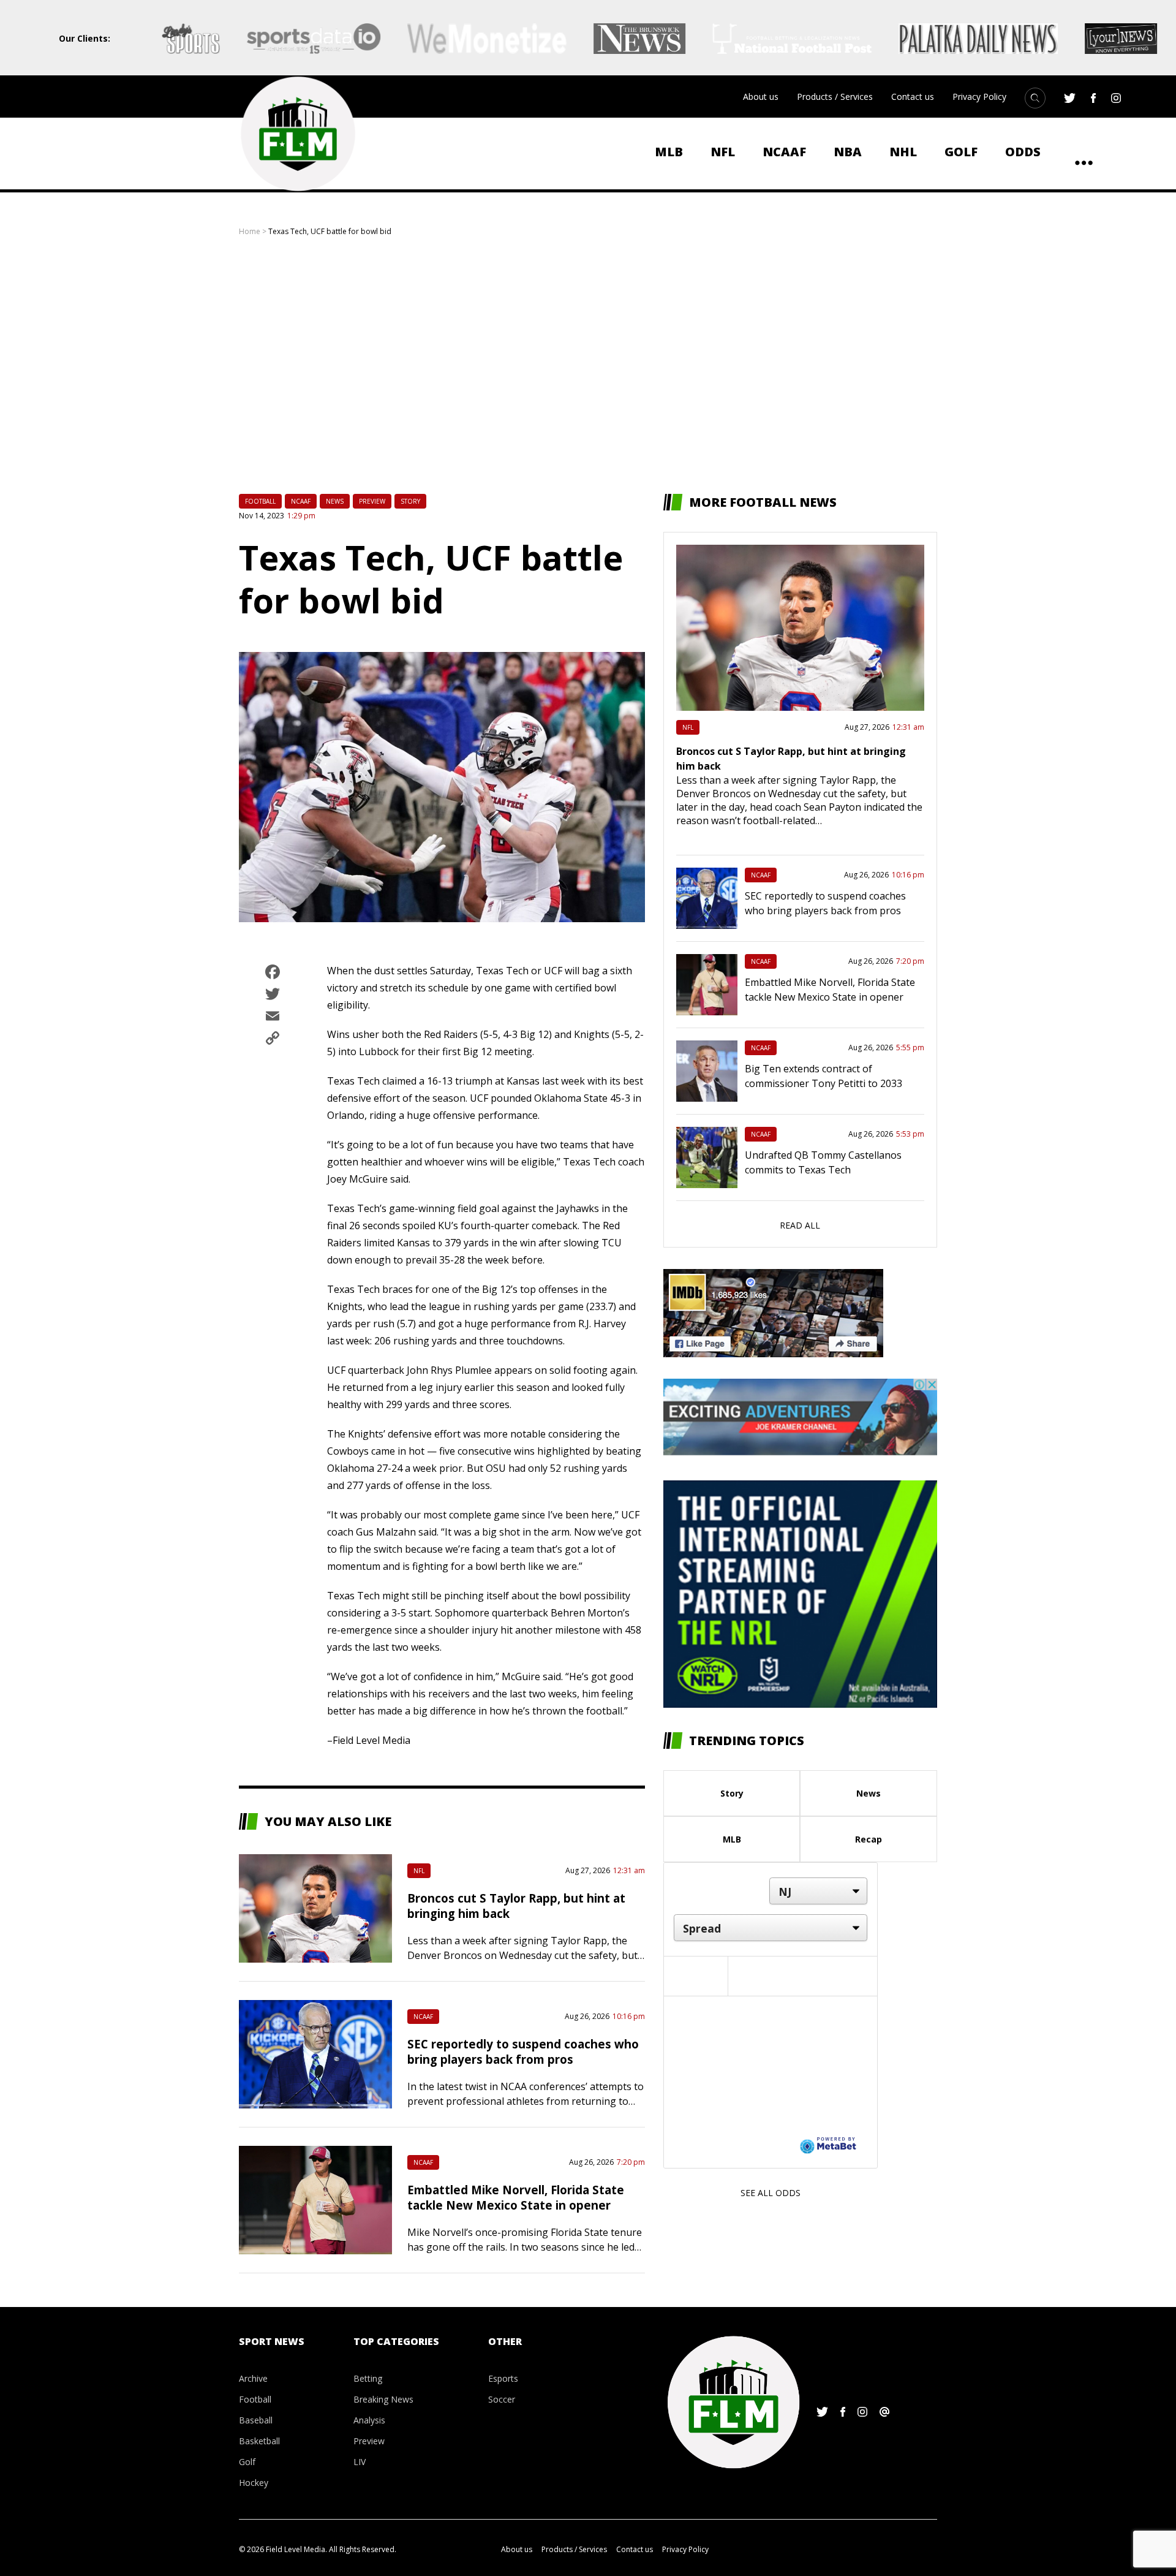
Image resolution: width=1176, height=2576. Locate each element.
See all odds (771, 2193)
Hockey (254, 2483)
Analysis (369, 2420)
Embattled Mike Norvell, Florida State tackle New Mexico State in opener (516, 2197)
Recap (869, 1839)
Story (410, 501)
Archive (253, 2378)
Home (250, 231)
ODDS (1023, 152)
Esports (503, 2378)
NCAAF (784, 152)
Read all (800, 1225)
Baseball (256, 2420)
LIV (360, 2462)
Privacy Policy (979, 97)
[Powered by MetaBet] (828, 2145)
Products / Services (835, 97)
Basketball (259, 2441)
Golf (961, 152)
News (335, 501)
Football (260, 501)
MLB (669, 152)
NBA (848, 152)
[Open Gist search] (1035, 98)
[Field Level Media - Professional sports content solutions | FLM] (298, 134)
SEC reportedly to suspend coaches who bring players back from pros (523, 2051)
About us (761, 97)
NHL (903, 152)
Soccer (502, 2399)
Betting (368, 2378)
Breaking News (383, 2399)
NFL (723, 152)
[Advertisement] (588, 365)
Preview (372, 501)
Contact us (913, 97)
